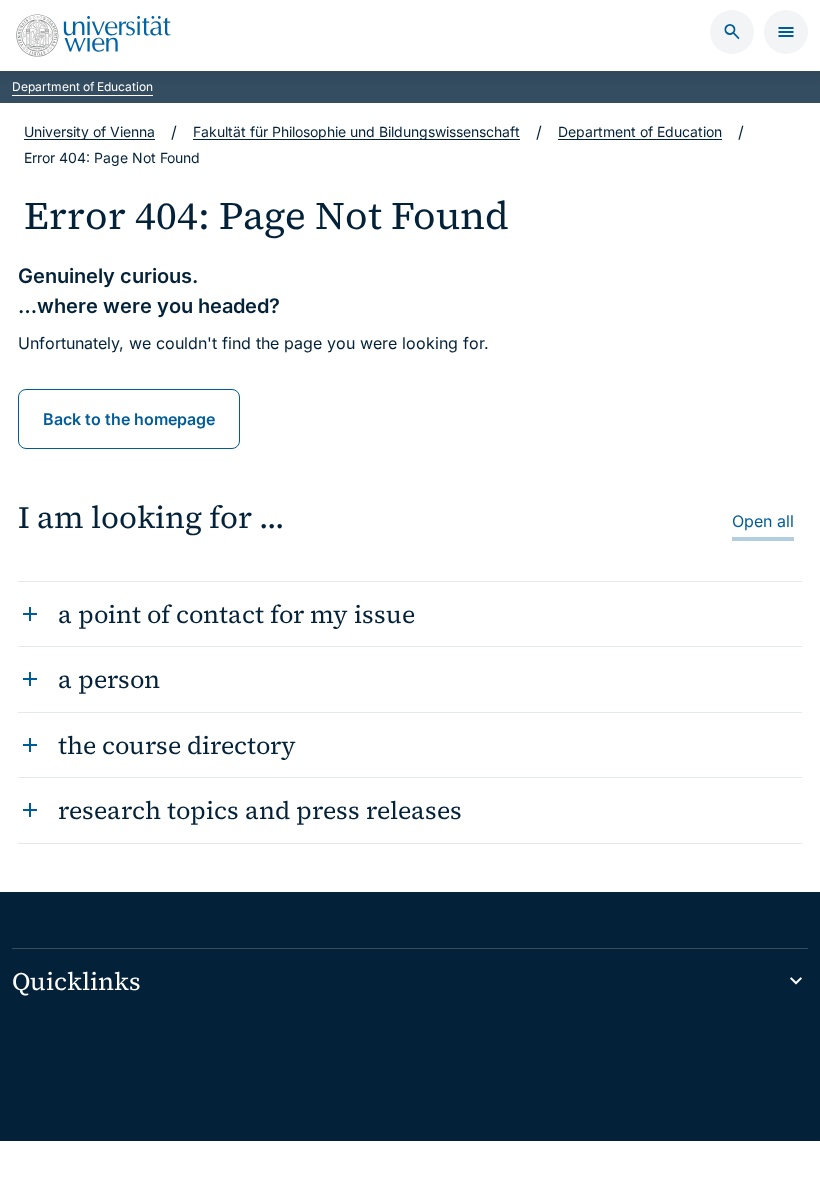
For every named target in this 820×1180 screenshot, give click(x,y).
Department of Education (82, 86)
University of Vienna (89, 131)
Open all (763, 521)
